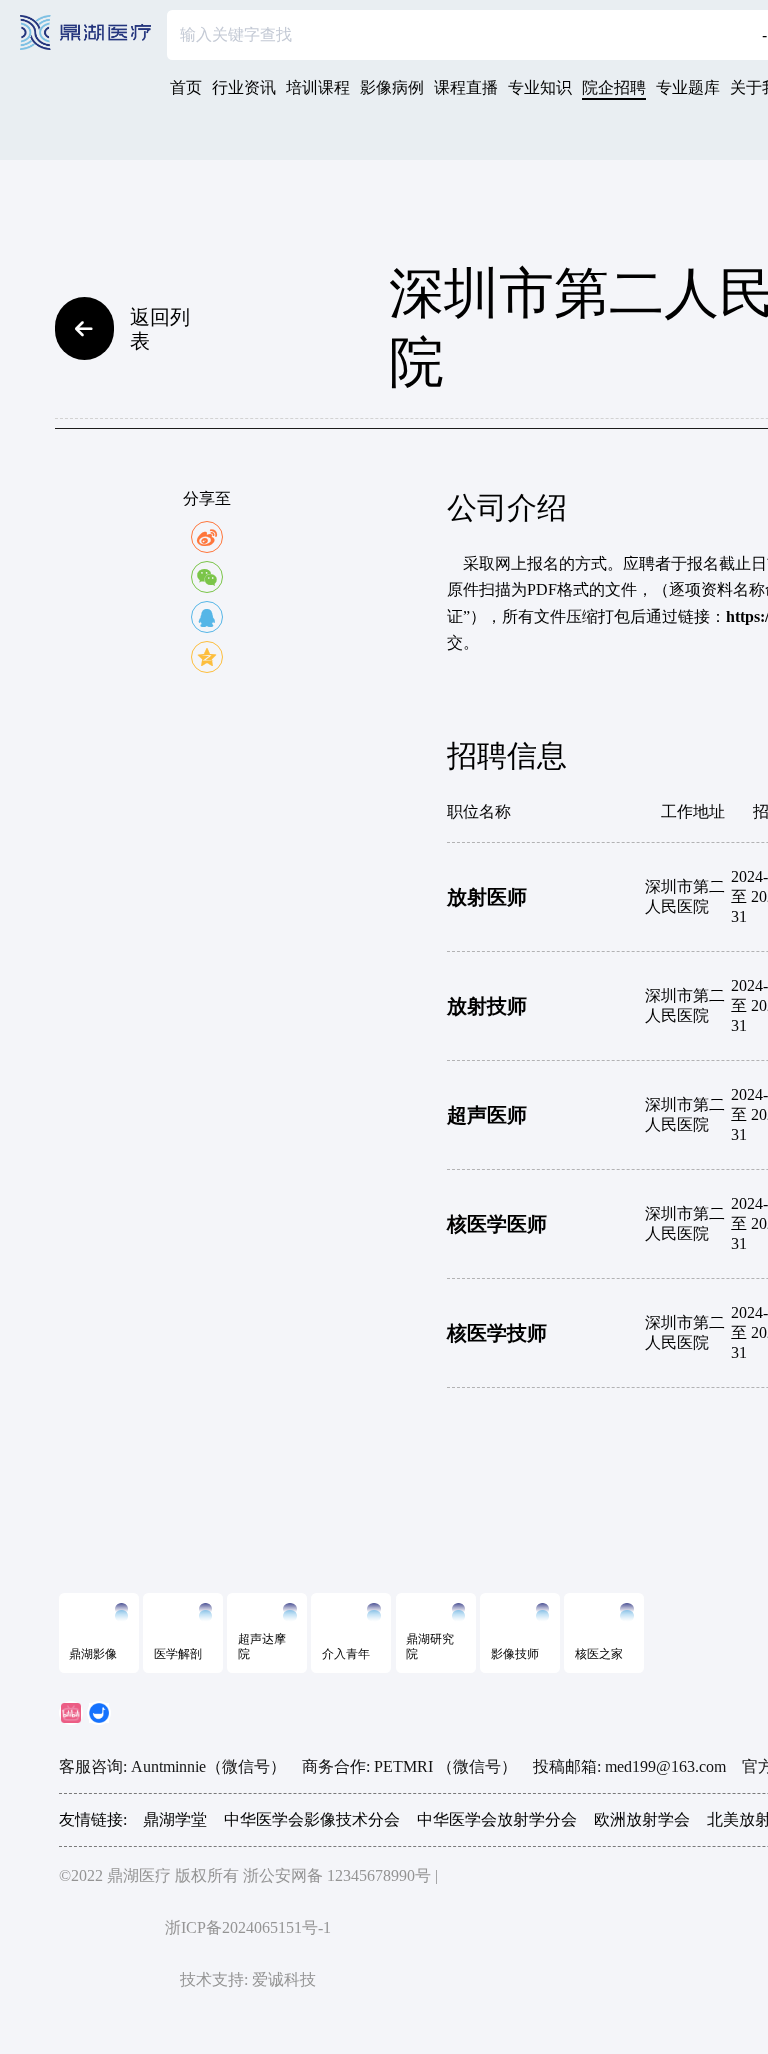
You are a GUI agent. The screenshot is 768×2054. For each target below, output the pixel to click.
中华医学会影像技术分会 (312, 1819)
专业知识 (540, 87)
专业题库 (688, 87)
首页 (186, 87)
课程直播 (466, 87)
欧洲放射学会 (642, 1819)
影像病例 (392, 87)
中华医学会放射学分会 (497, 1819)
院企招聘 (614, 87)
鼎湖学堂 (175, 1819)
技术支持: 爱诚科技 (248, 1979)
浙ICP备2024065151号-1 (248, 1927)
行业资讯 (244, 87)
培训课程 (318, 87)
